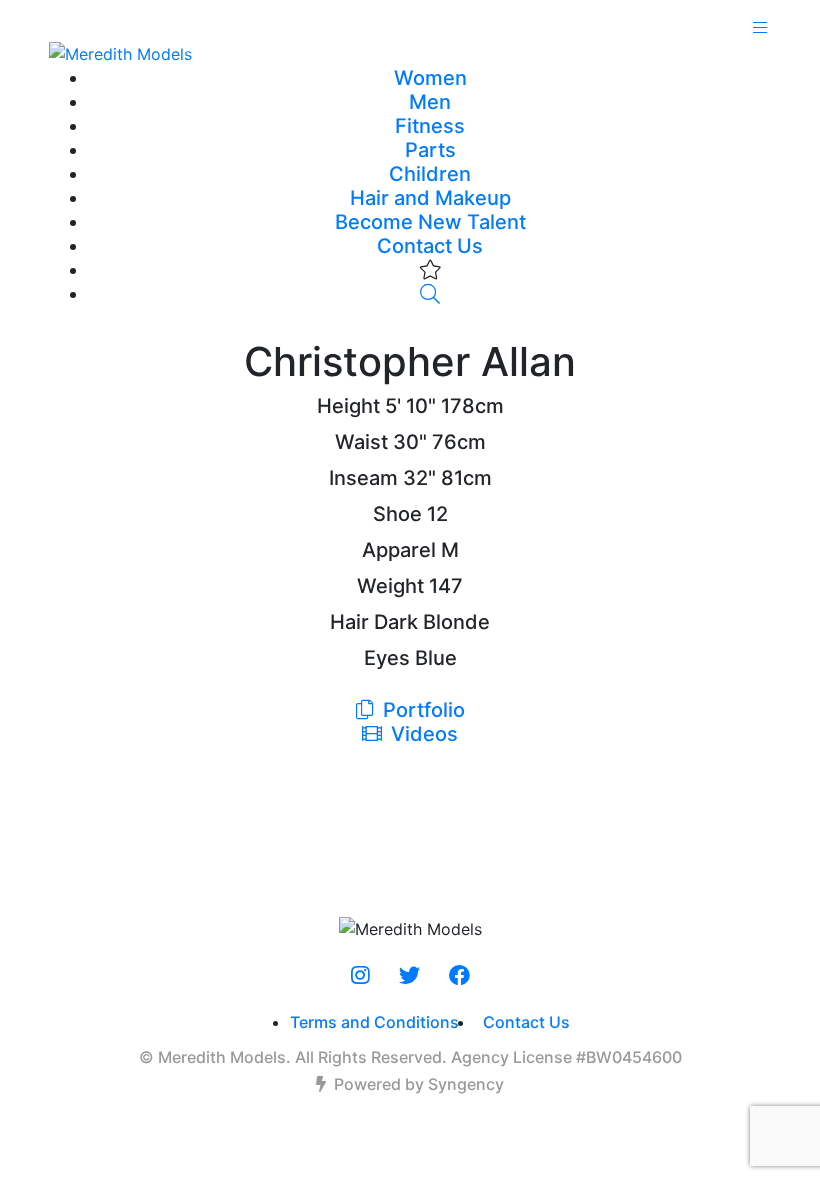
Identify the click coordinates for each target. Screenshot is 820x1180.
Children (430, 174)
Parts (430, 150)
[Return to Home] (410, 53)
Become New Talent (430, 222)
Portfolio (421, 710)
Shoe (397, 514)
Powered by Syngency (419, 1084)
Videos (422, 734)
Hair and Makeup (430, 198)
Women (430, 78)
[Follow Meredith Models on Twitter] (409, 976)
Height (348, 406)
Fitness (430, 126)
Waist (361, 442)
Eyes (387, 658)
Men (430, 102)
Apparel (399, 550)
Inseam (363, 478)
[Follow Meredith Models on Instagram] (360, 976)
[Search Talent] (430, 294)
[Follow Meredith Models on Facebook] (459, 976)
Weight (390, 586)
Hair (349, 622)
